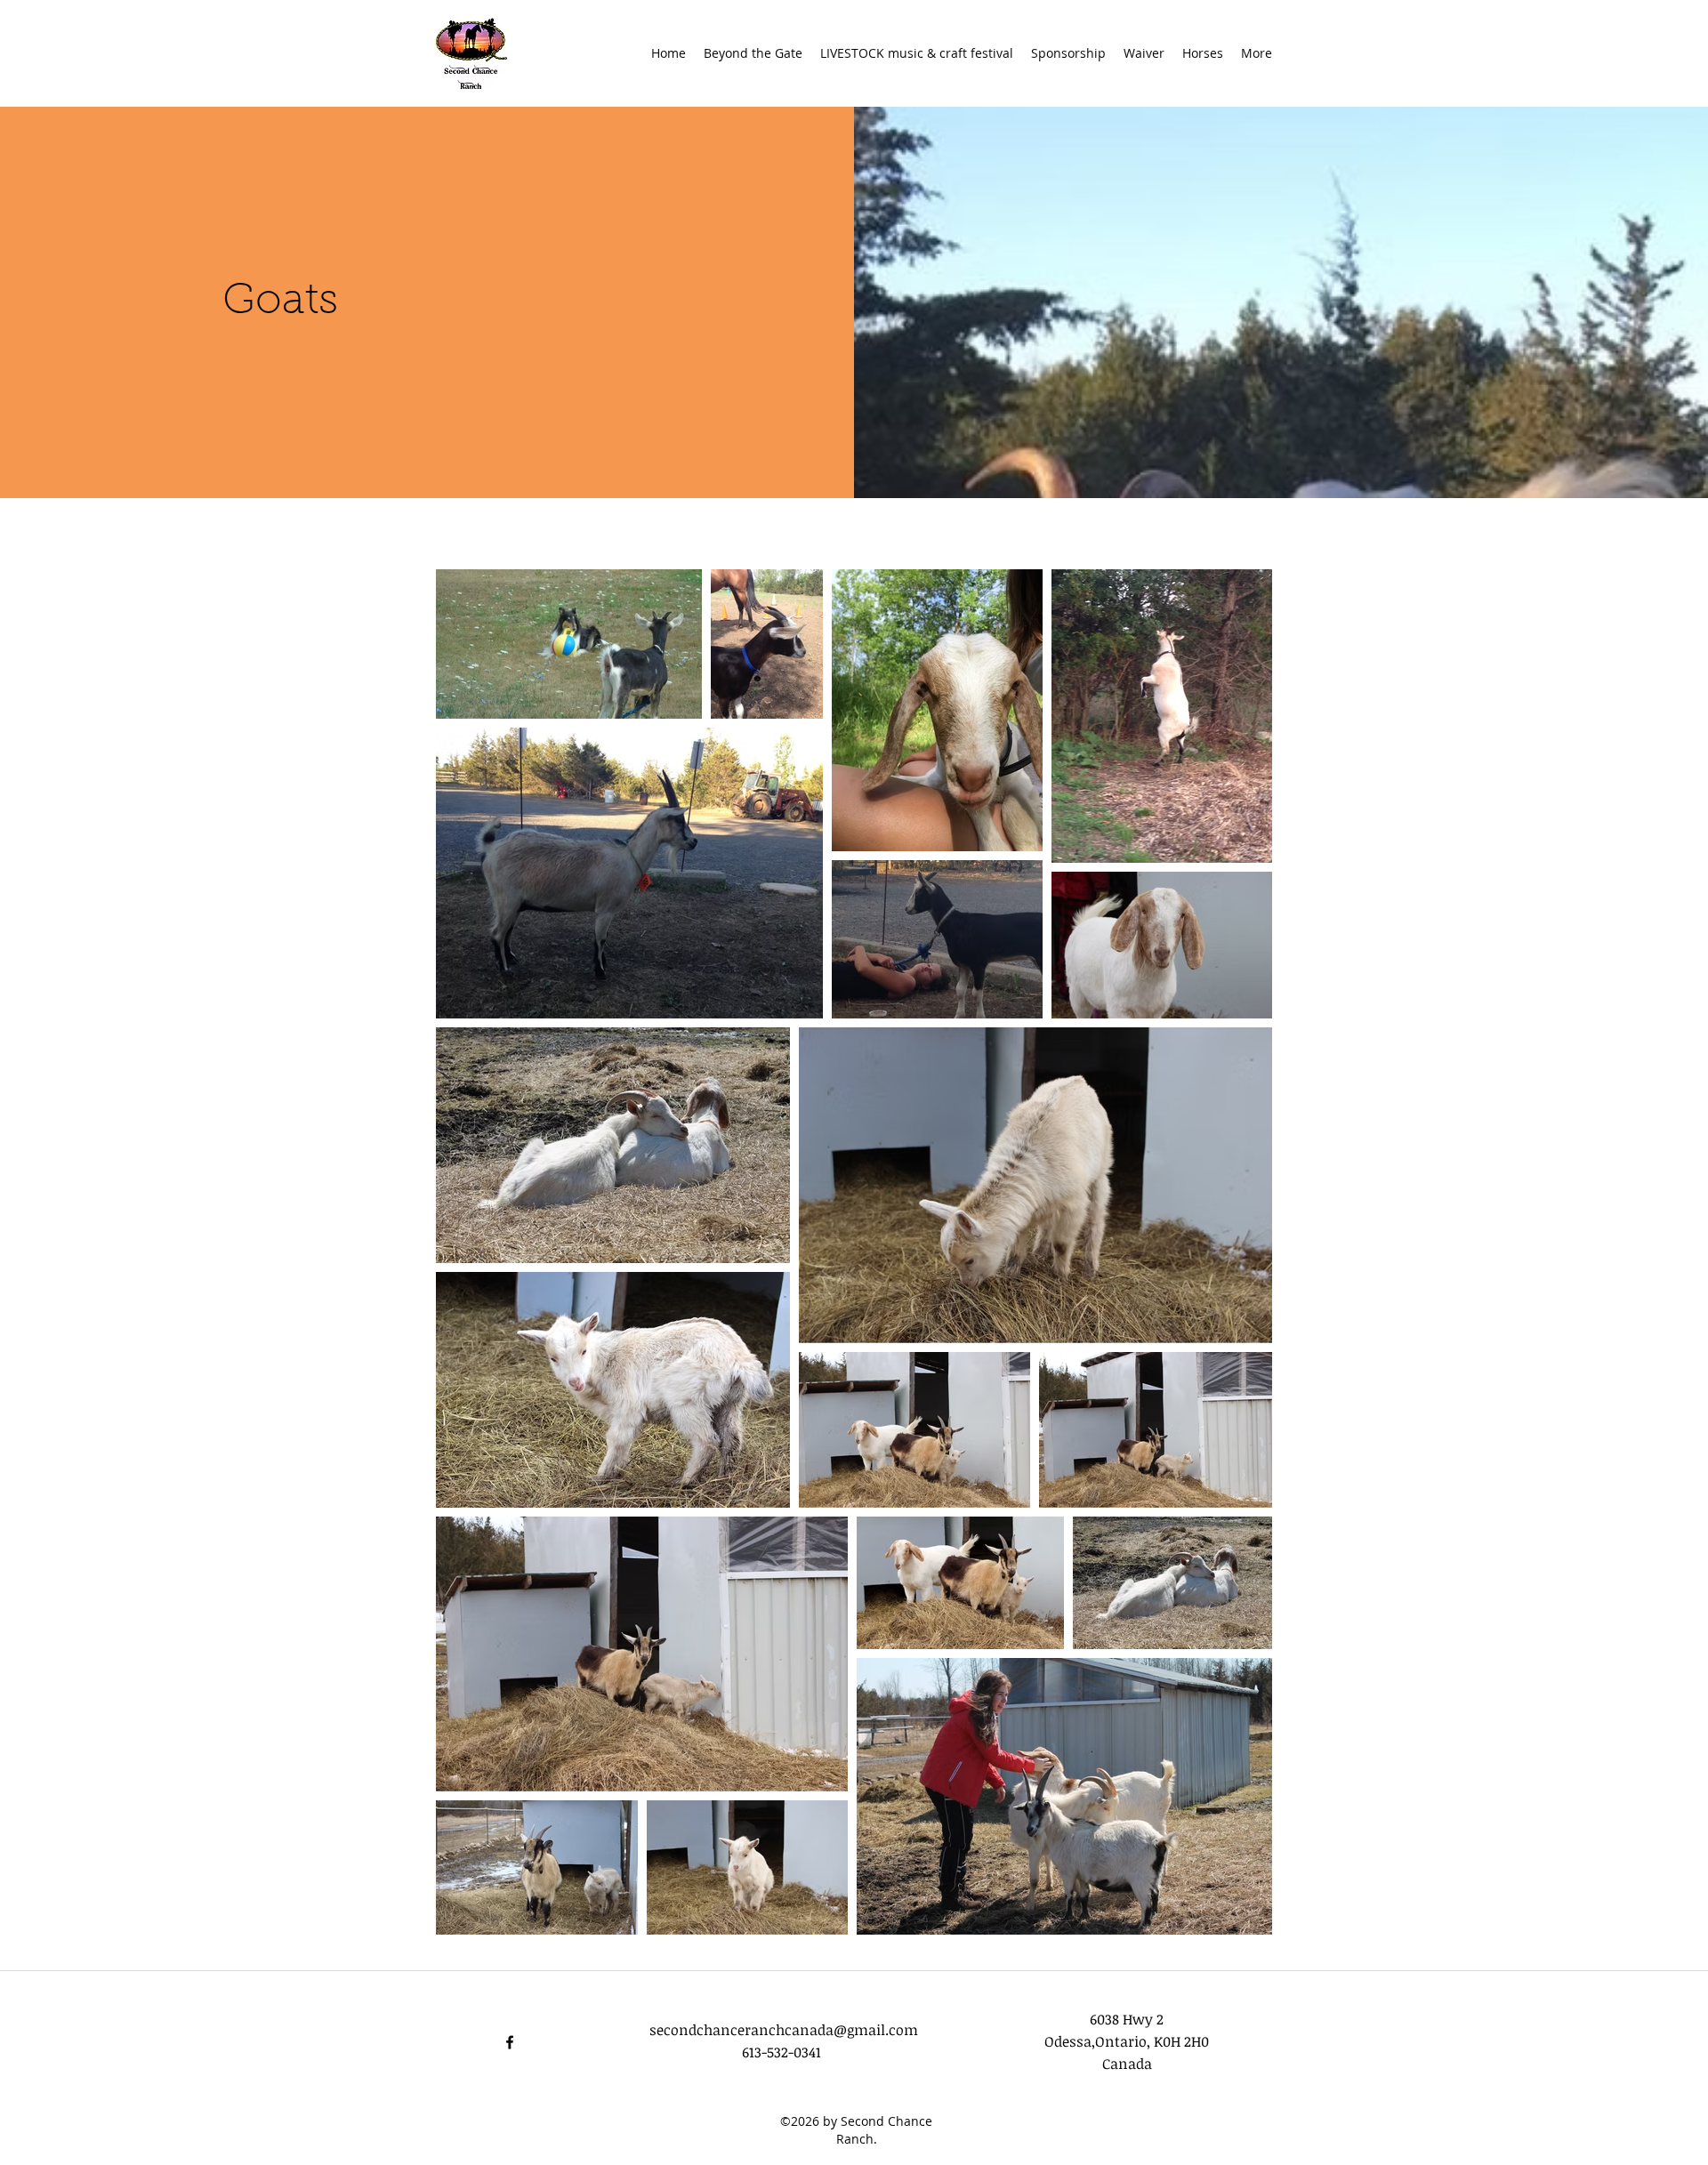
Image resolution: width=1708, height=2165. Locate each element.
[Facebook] (510, 2042)
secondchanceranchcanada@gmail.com (784, 2030)
